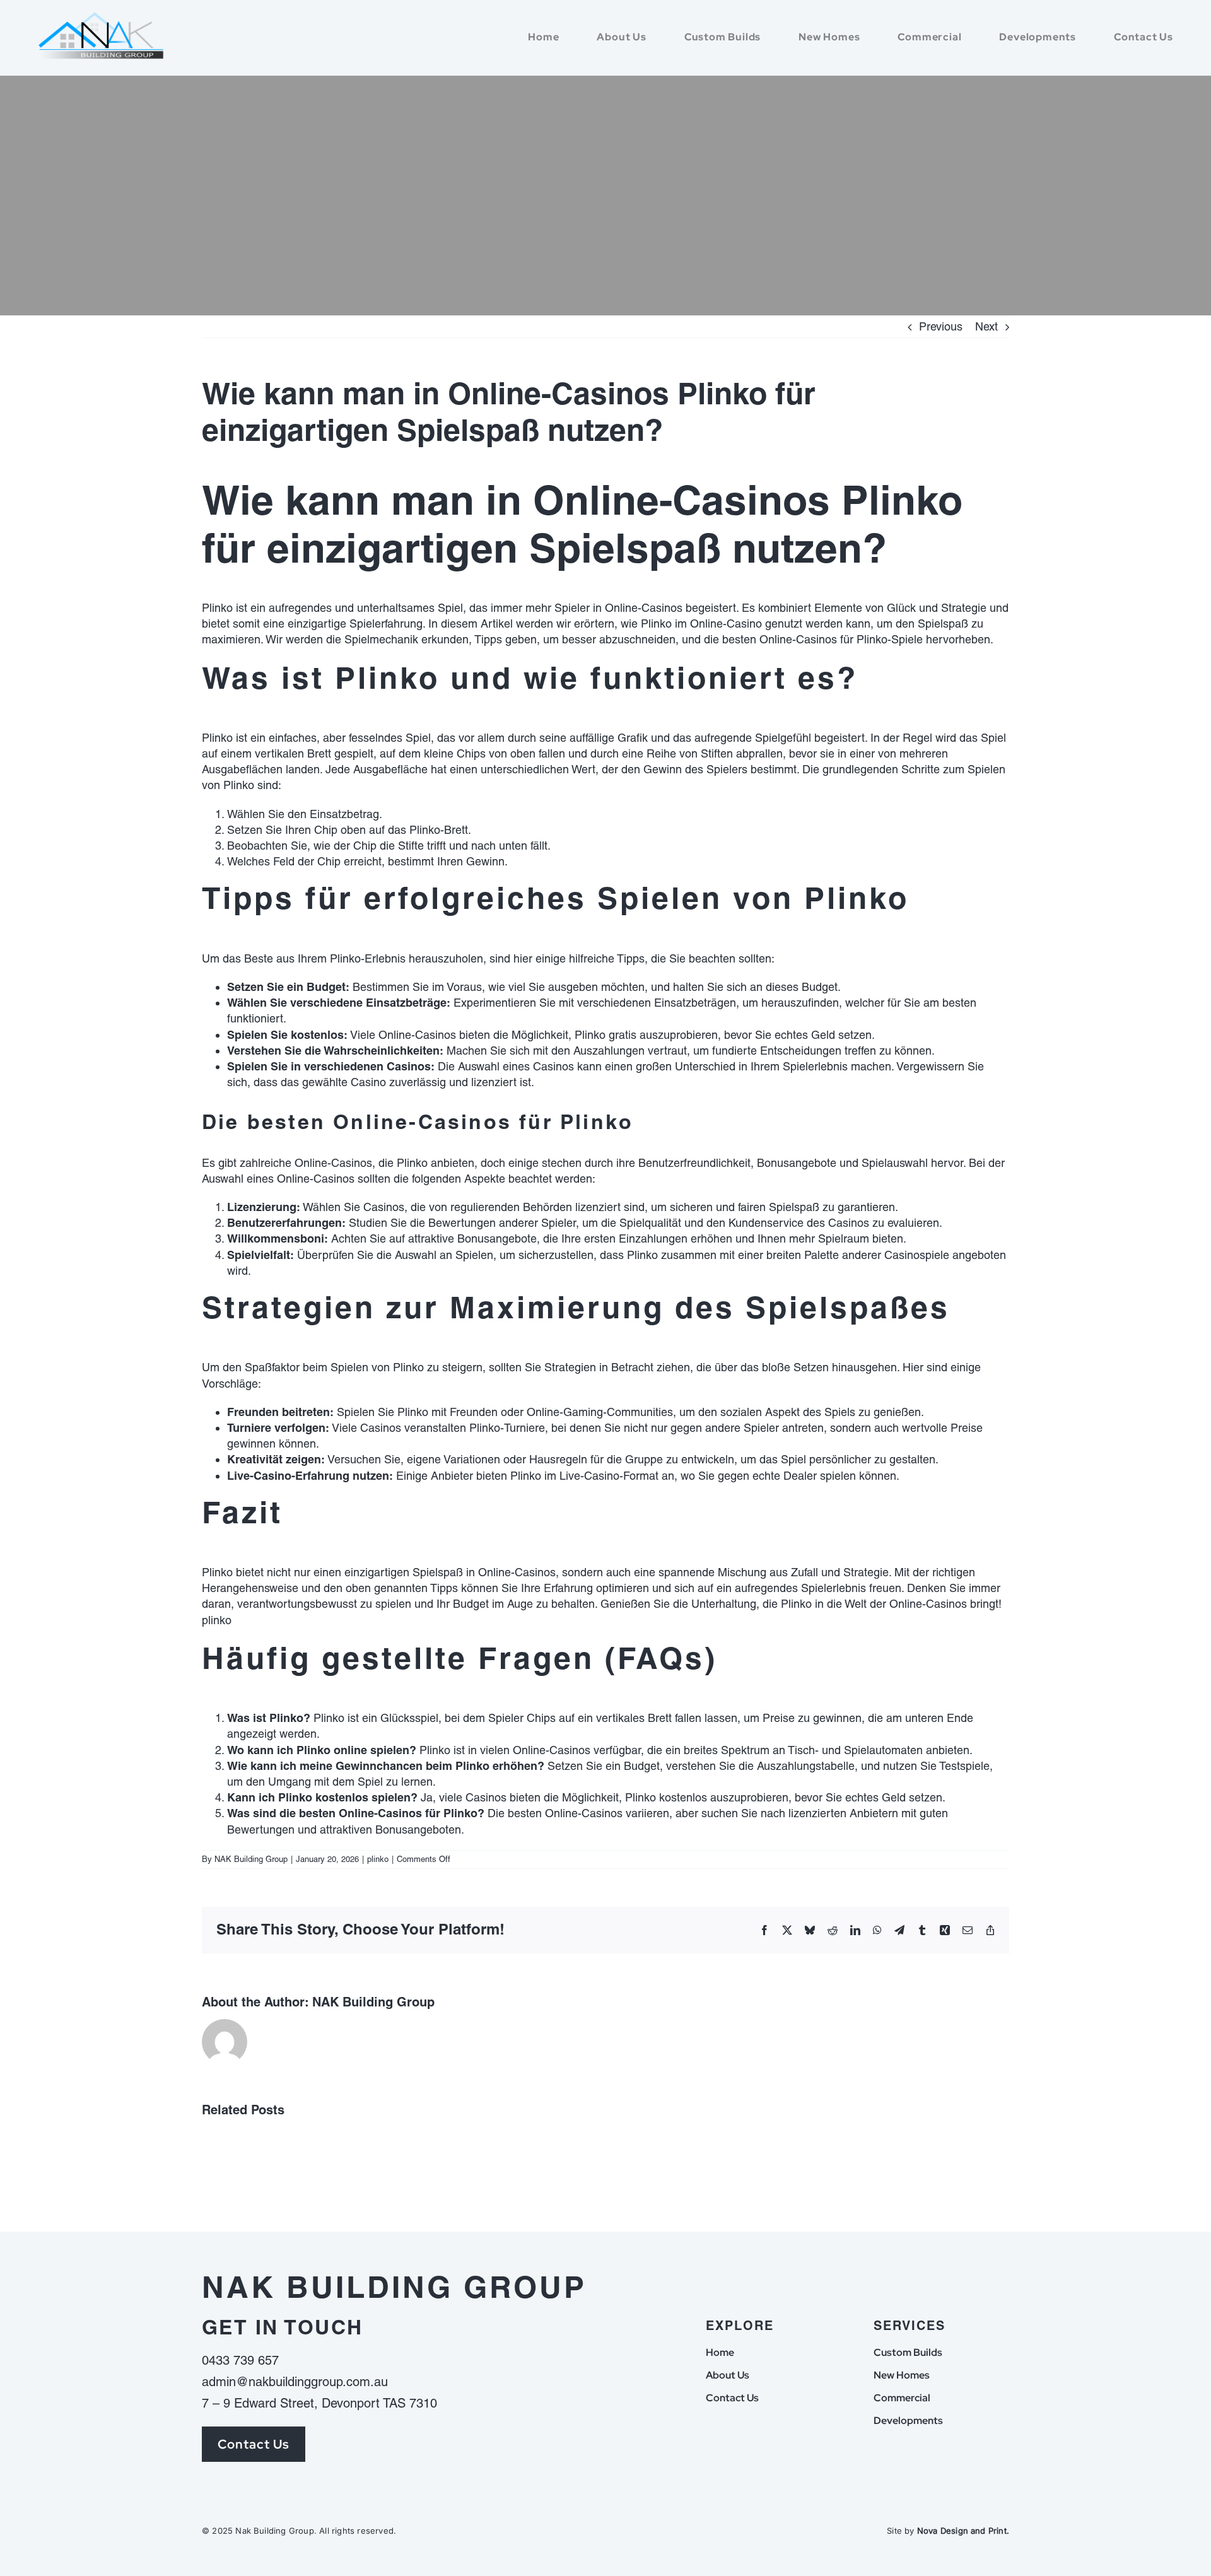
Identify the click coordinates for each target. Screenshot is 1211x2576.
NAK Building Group (251, 1859)
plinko (217, 1620)
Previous (941, 326)
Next (986, 326)
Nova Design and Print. (963, 2531)
